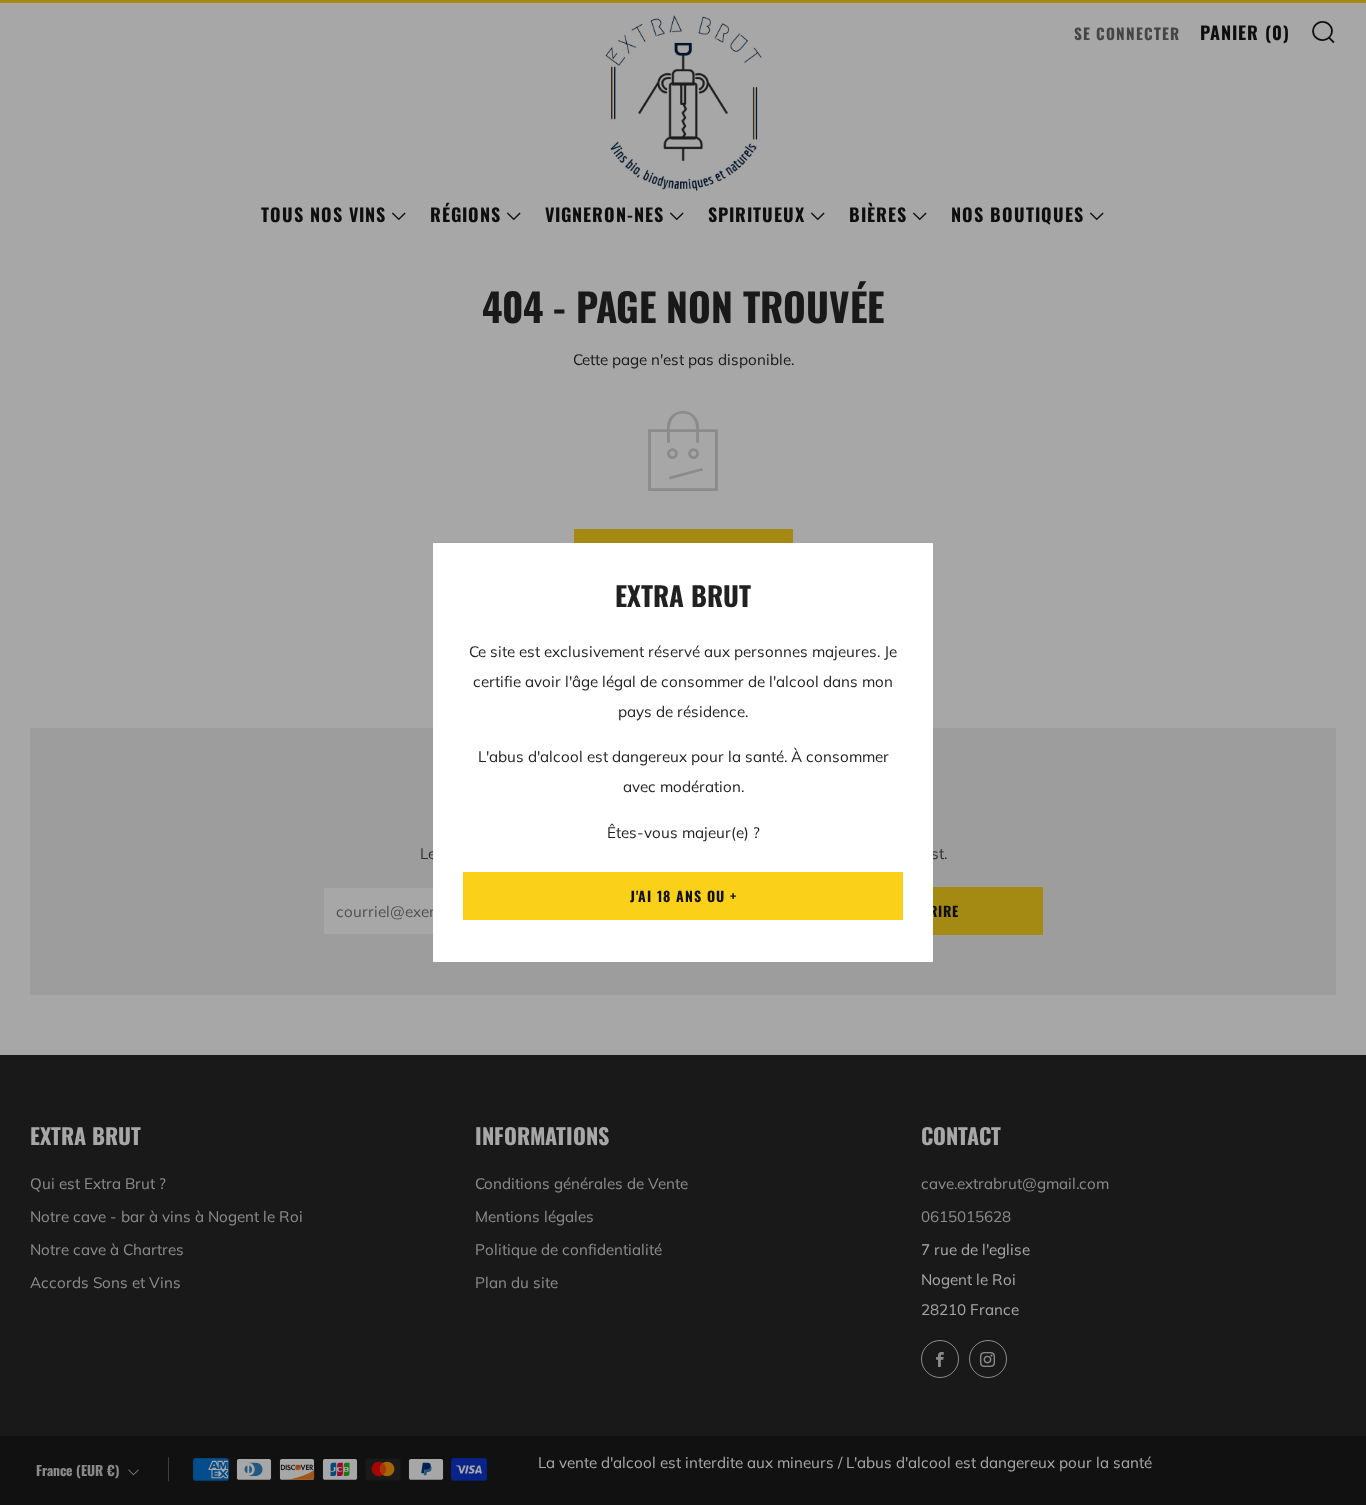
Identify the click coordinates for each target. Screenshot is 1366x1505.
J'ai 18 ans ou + (683, 895)
